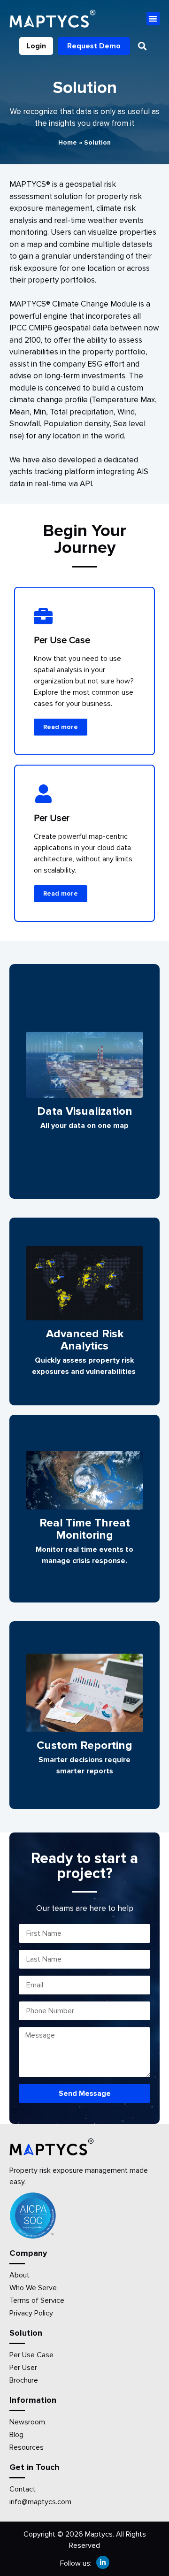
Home (68, 142)
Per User (52, 818)
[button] (153, 19)
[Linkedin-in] (103, 2562)
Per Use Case (62, 640)
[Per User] (43, 794)
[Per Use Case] (43, 616)
